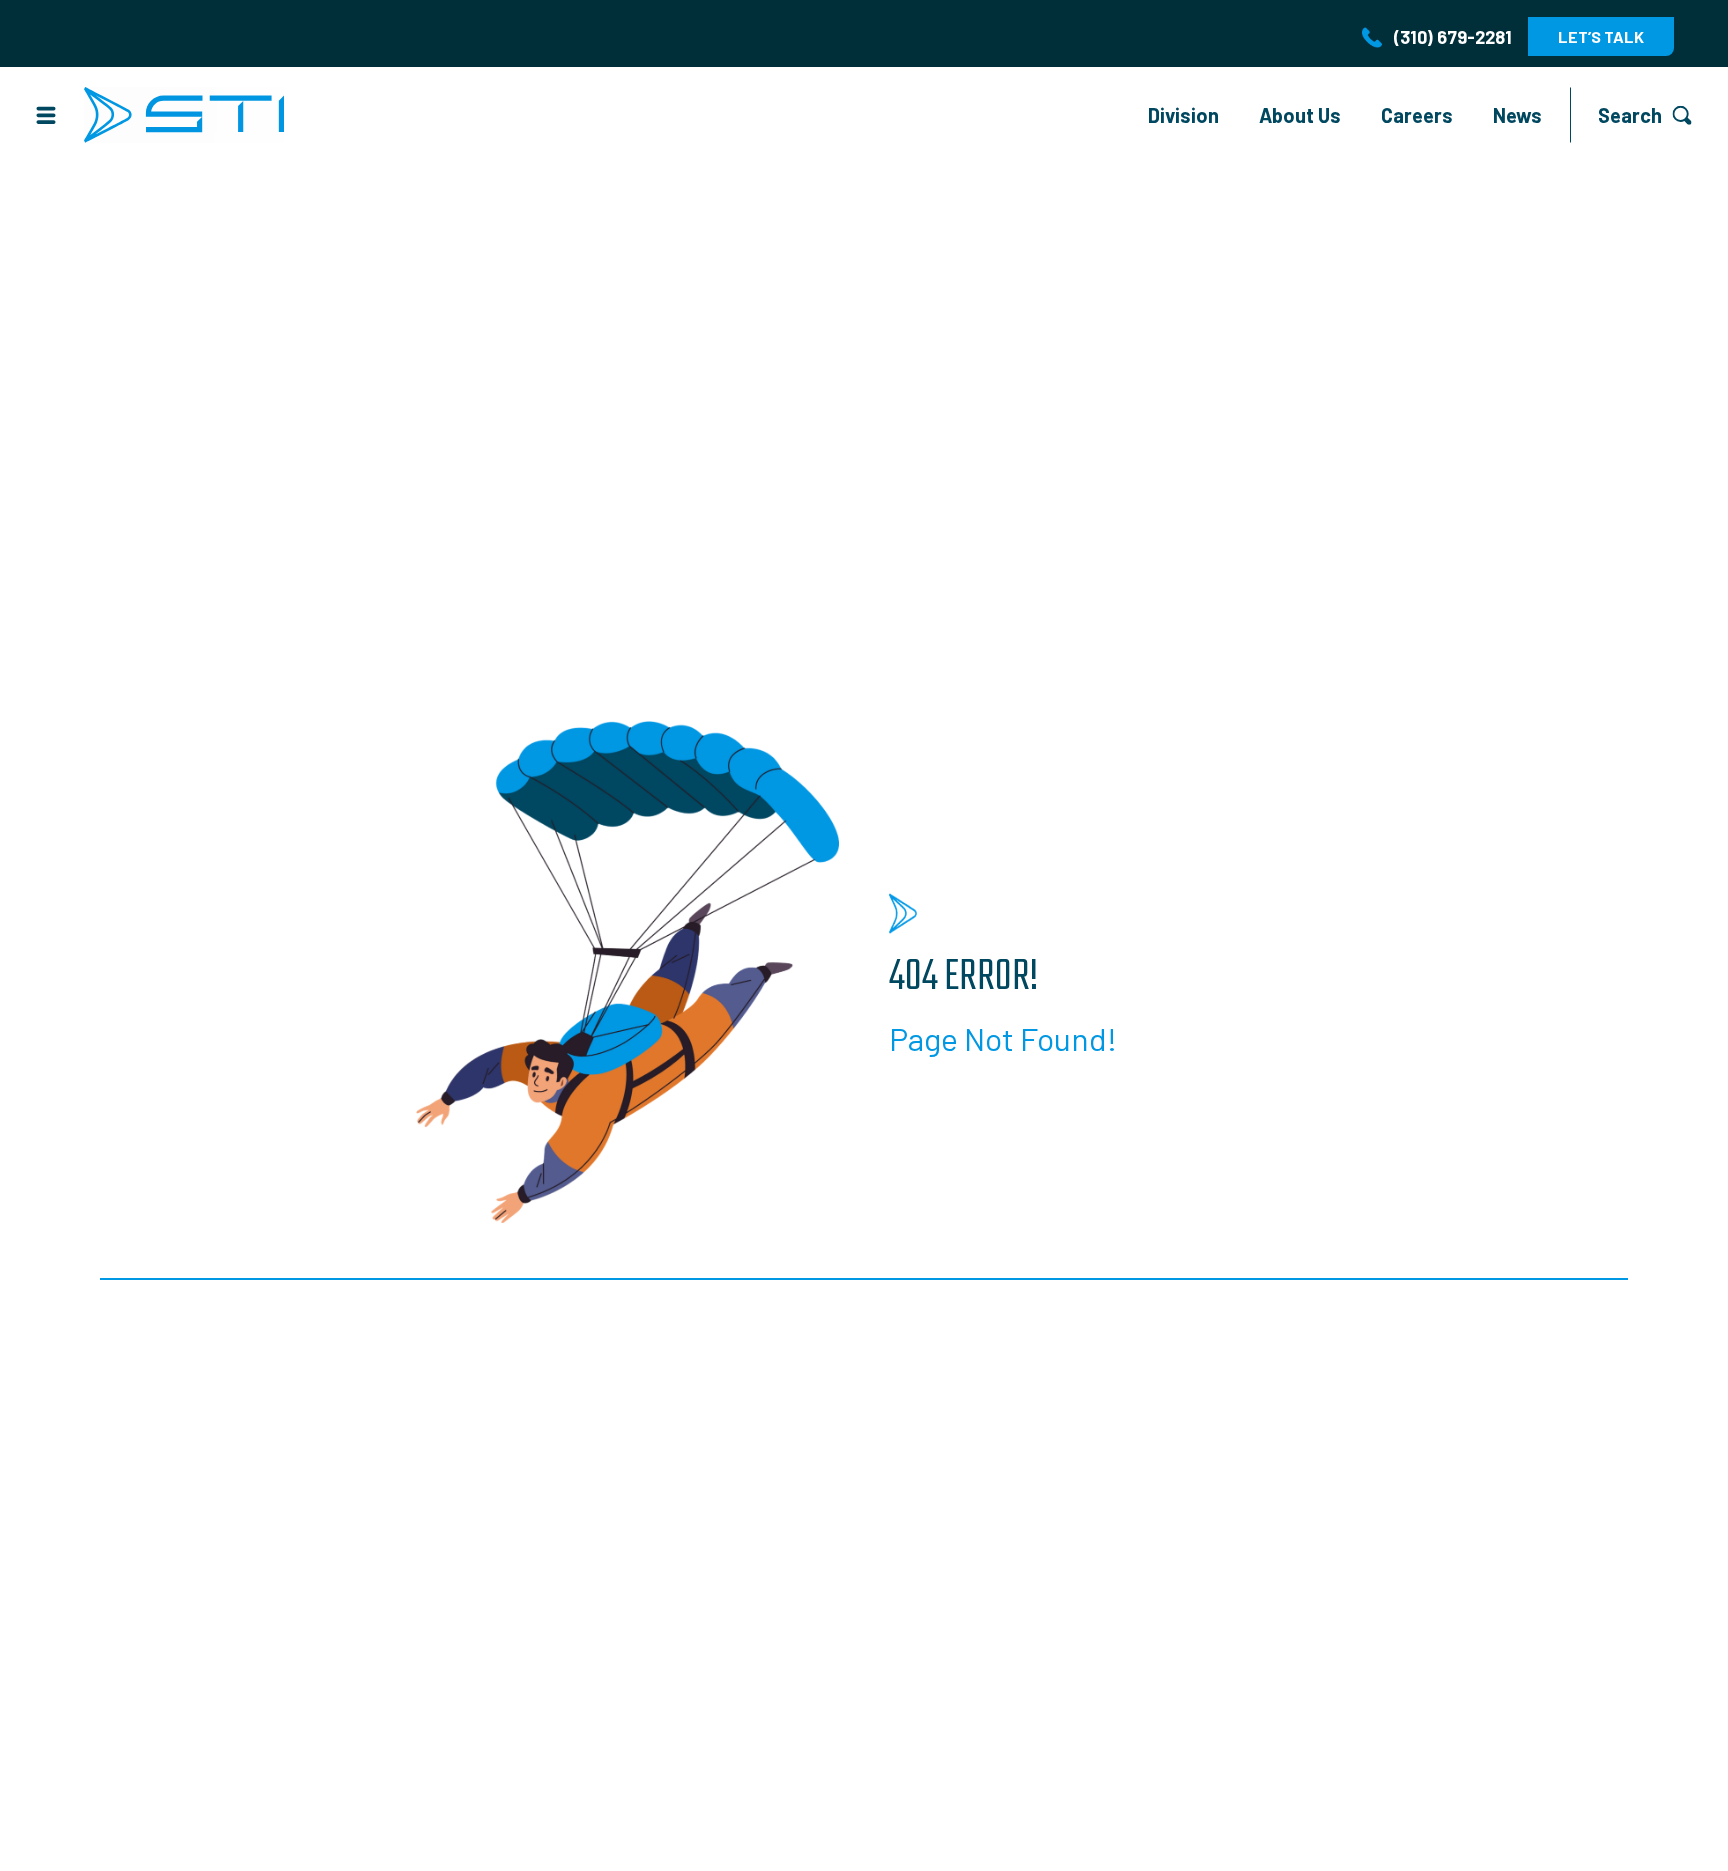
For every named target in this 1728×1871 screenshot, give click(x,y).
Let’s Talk (1601, 36)
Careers (1417, 115)
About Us (1300, 115)
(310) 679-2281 (1453, 37)
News (1517, 115)
